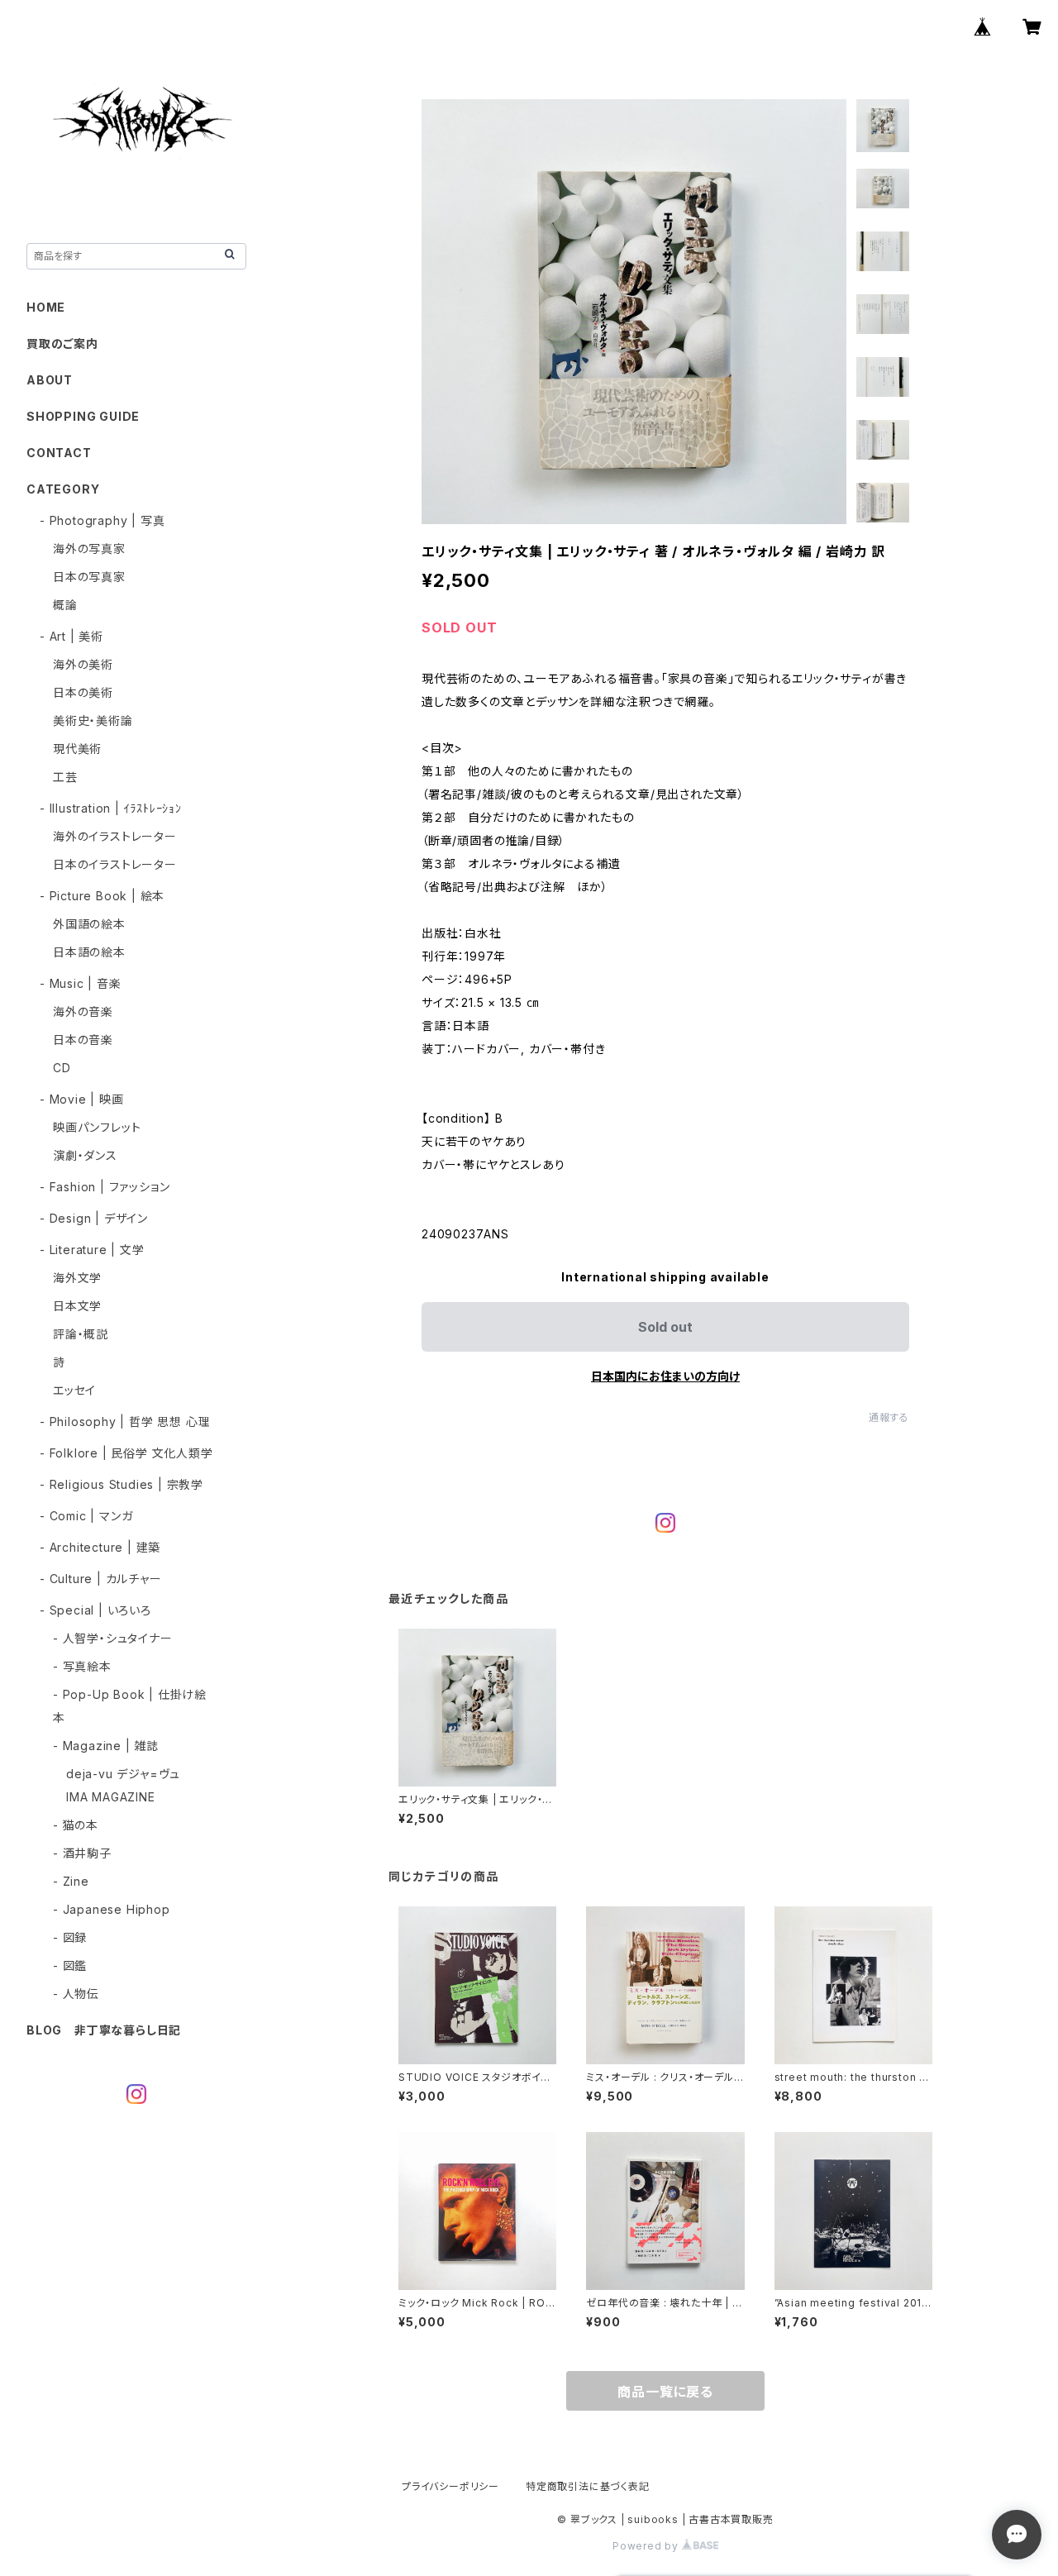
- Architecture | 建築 (100, 1547)
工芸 (65, 777)
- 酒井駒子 (82, 1853)
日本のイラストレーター (115, 864)
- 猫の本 (76, 1825)
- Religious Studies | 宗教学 (122, 1484)
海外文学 (77, 1278)
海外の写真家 (89, 549)
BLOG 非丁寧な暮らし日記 (104, 2030)
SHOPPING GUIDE (83, 416)
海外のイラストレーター (115, 836)
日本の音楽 (83, 1040)
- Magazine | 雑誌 (106, 1746)
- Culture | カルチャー (101, 1579)
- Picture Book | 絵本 (102, 896)
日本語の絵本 (89, 952)
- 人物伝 (76, 1994)
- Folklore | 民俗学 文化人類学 (126, 1453)
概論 (65, 605)
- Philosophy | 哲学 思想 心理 (125, 1422)
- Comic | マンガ (86, 1516)
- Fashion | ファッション (105, 1187)
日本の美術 (83, 692)
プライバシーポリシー (450, 2486)
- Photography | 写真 (102, 520)
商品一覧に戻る (665, 2392)
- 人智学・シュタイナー (113, 1638)
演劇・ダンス (85, 1155)
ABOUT (50, 380)
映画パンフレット (97, 1127)
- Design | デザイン (94, 1218)
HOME (46, 307)
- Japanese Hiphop (112, 1909)
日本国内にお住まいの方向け (665, 1376)
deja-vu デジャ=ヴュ (123, 1774)
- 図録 (70, 1937)
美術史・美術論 (93, 720)
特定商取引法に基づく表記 (588, 2486)
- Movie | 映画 (82, 1099)
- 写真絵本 (82, 1666)
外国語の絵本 (89, 924)
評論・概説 (81, 1334)
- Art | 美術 (71, 636)
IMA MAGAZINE (111, 1797)
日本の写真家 (89, 577)
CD (62, 1068)
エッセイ (74, 1390)
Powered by (647, 2546)
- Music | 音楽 (81, 983)
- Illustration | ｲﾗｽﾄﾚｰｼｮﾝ (111, 808)
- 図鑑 (70, 1965)
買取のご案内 (62, 343)
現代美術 (77, 749)
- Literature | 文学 (92, 1250)
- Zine (71, 1881)
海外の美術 (83, 664)
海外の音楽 (83, 1011)
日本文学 (77, 1306)
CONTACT (59, 453)
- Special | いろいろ (95, 1610)
